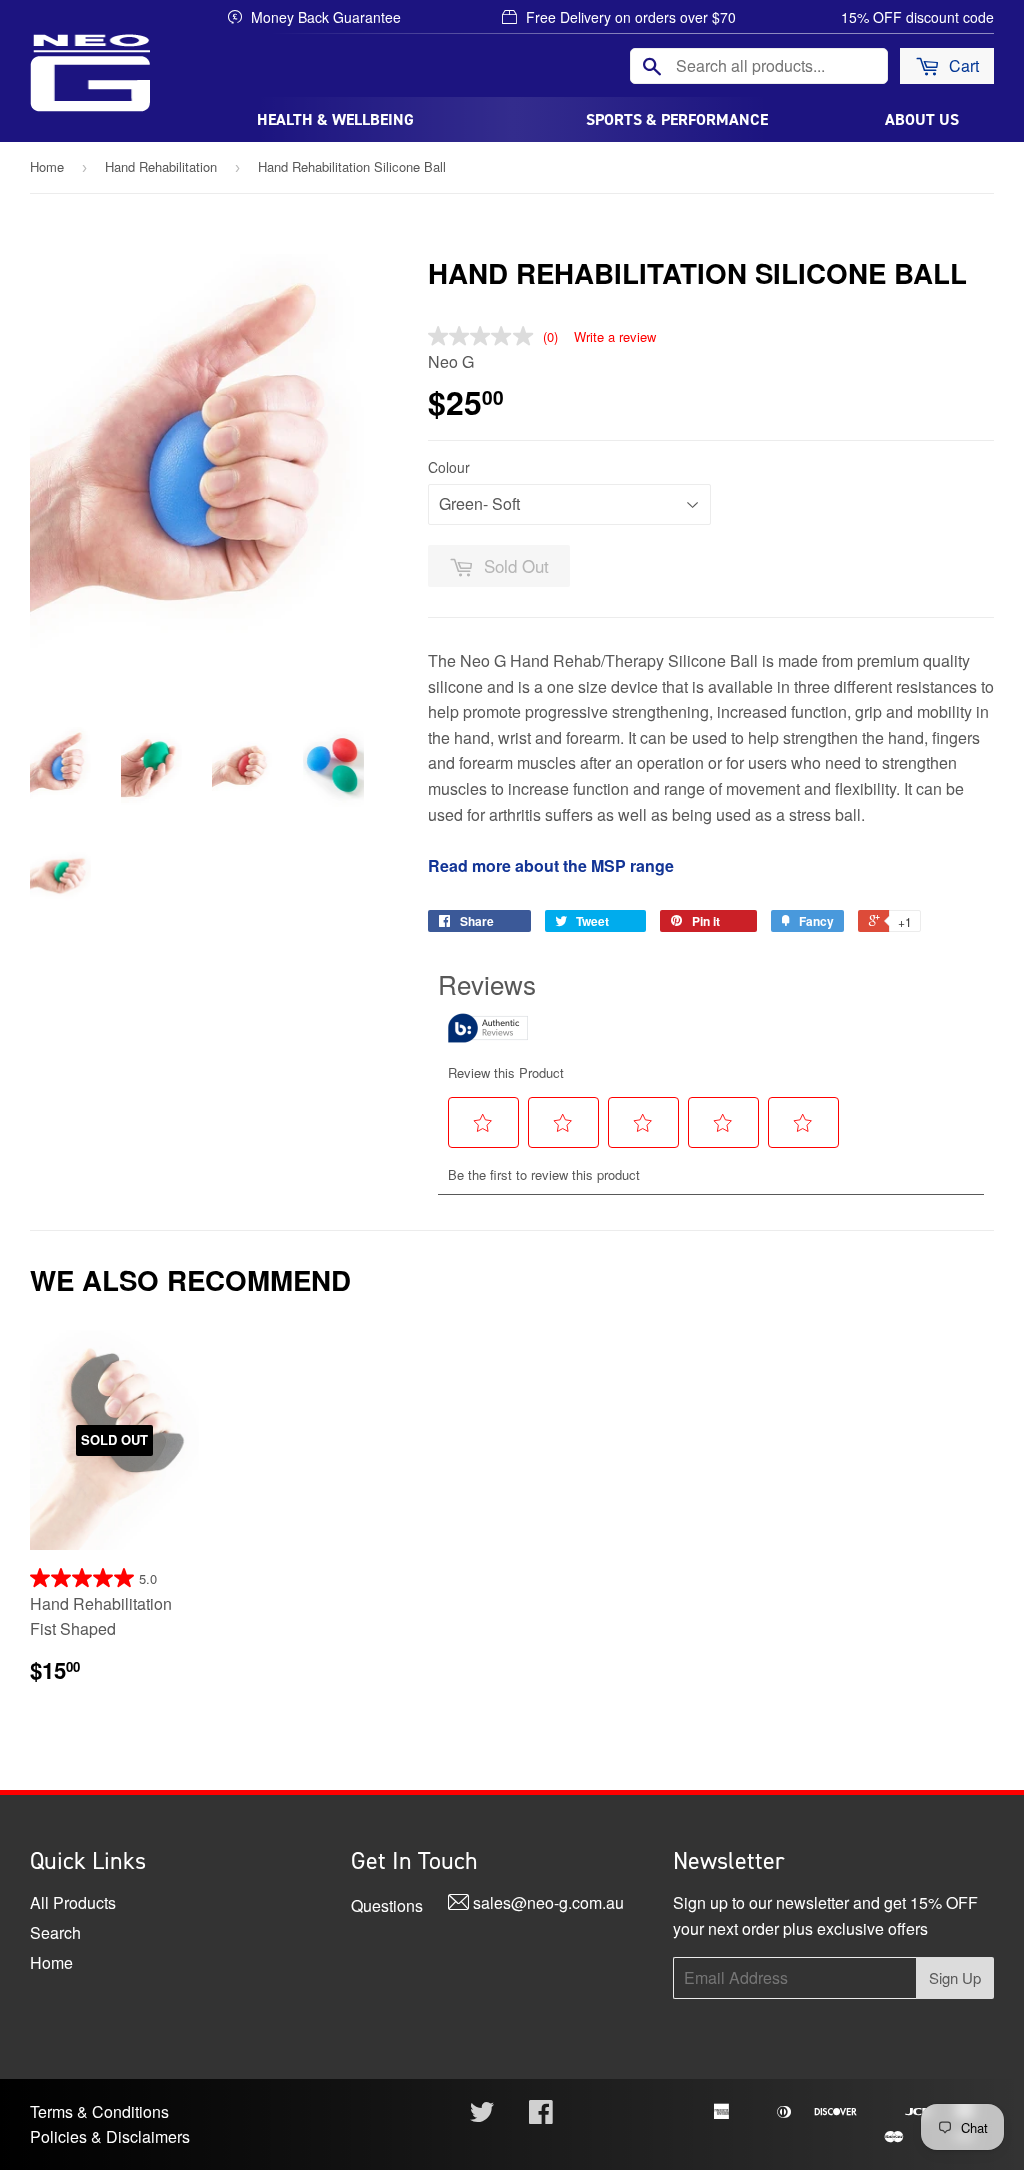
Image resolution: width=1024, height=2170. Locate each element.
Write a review (615, 336)
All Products (73, 1902)
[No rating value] (485, 336)
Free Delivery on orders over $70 (629, 17)
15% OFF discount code (917, 17)
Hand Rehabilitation (161, 166)
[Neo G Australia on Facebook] (541, 2115)
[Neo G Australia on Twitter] (482, 2115)
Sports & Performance (677, 119)
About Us (922, 119)
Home (47, 166)
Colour (449, 467)
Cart (962, 65)
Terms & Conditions (99, 2111)
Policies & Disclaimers (110, 2136)
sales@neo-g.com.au (546, 1902)
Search (55, 1932)
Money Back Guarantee (324, 17)
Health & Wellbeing (335, 119)
